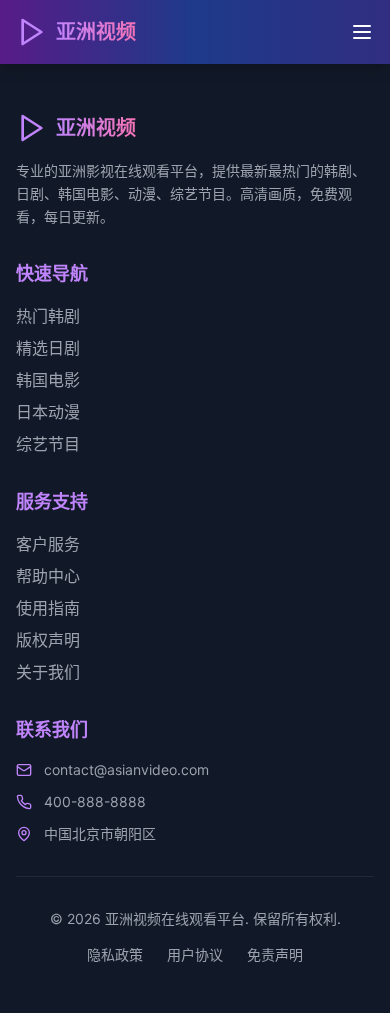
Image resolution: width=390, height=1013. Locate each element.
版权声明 (48, 640)
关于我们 (48, 672)
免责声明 (275, 954)
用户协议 (195, 954)
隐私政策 (115, 954)
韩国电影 (48, 380)
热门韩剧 (48, 316)
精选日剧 (48, 348)
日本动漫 (48, 412)
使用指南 (48, 608)
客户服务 (48, 544)
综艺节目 (48, 444)
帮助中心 (48, 576)
